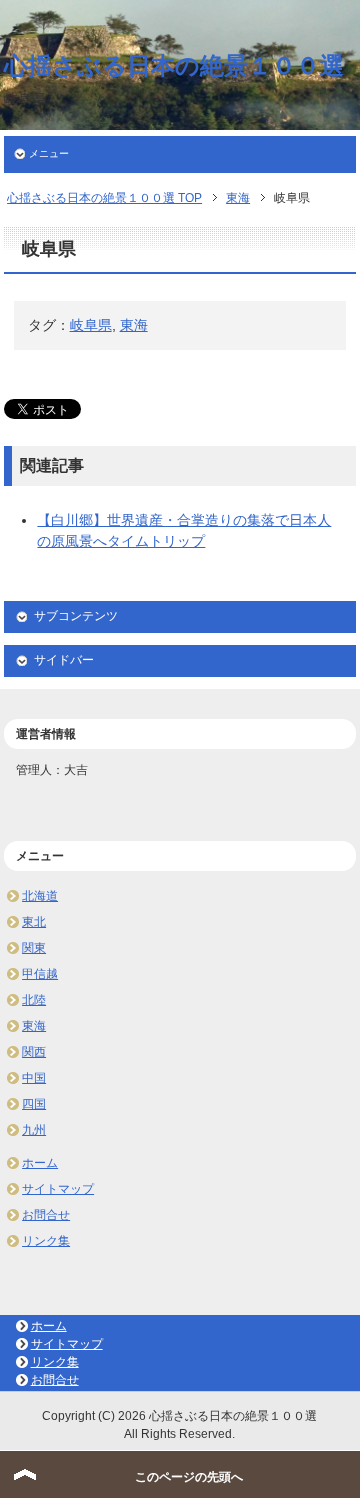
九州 (34, 1130)
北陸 (34, 1000)
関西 (34, 1052)
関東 (34, 948)
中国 (34, 1078)
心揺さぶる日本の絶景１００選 (174, 65)
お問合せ (46, 1215)
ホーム (40, 1163)
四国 (34, 1104)
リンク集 (46, 1241)
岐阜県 (91, 325)
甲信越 (40, 974)
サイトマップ (58, 1189)
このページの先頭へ (189, 1477)
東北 (34, 922)
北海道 (40, 896)
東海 (134, 325)
